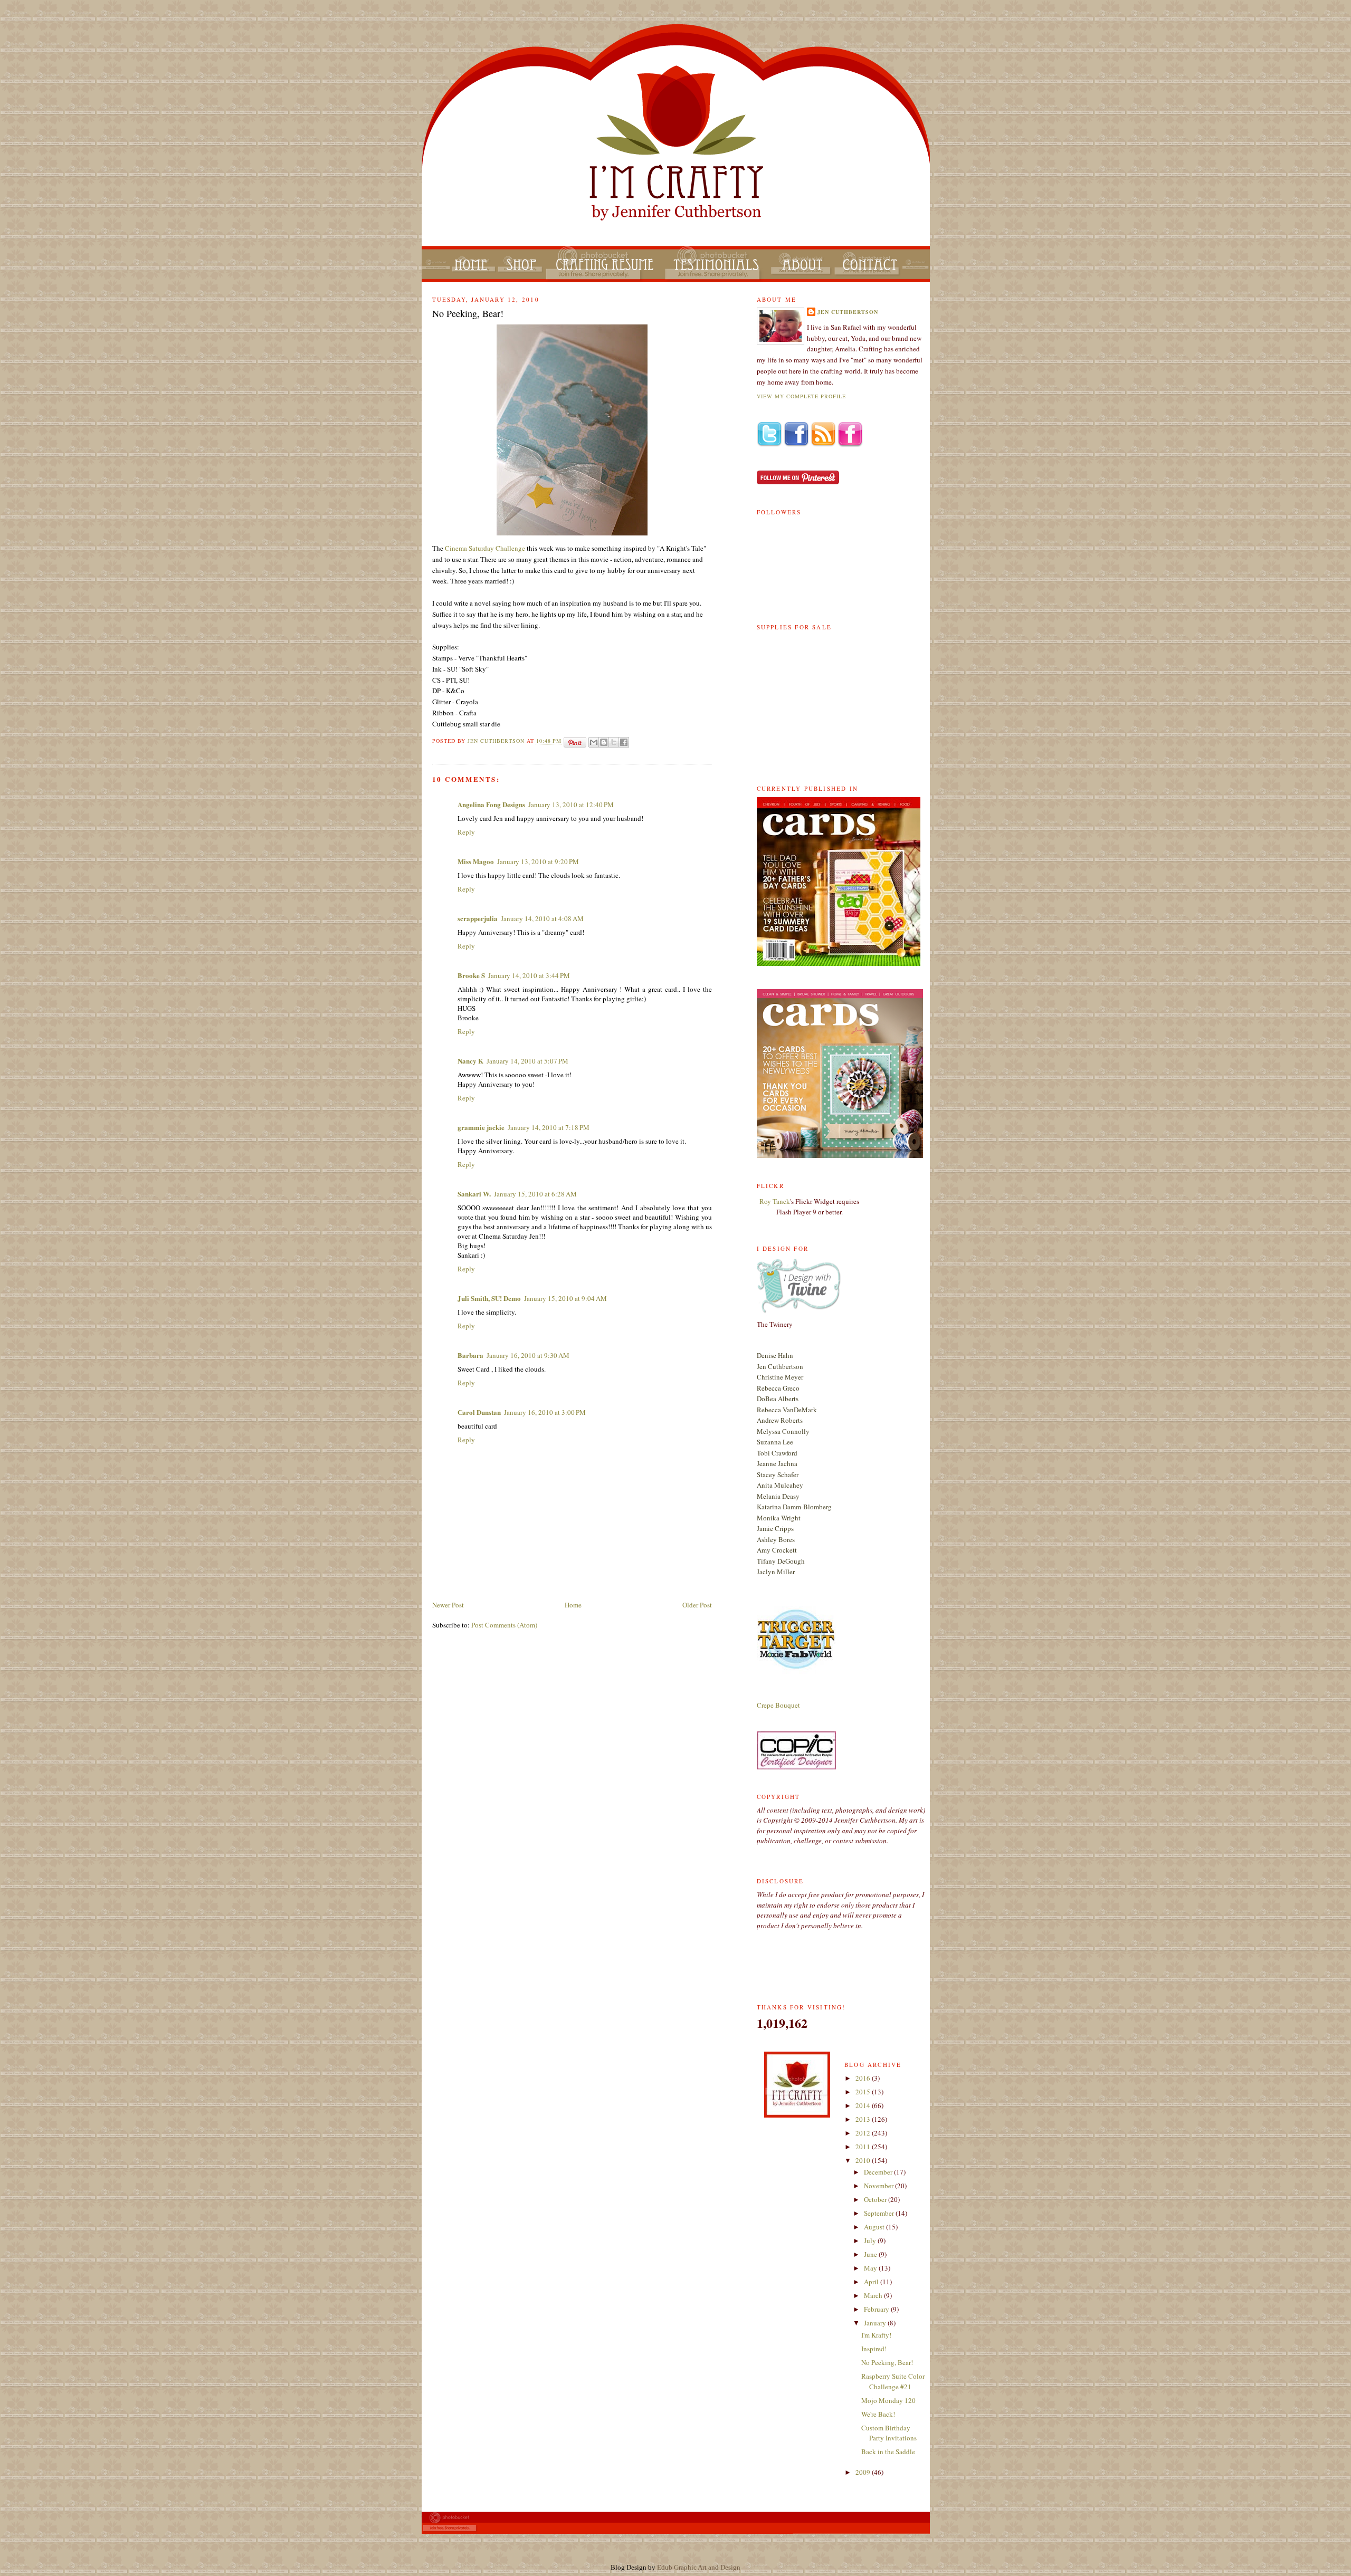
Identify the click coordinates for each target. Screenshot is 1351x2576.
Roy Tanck (775, 1201)
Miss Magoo (476, 861)
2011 (864, 2147)
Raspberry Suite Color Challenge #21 (893, 2381)
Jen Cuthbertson (497, 741)
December (879, 2172)
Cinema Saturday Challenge (485, 548)
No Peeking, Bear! (887, 2362)
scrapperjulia (478, 918)
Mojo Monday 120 (888, 2400)
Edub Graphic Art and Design (699, 2567)
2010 (864, 2160)
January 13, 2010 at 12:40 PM (571, 805)
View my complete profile (801, 396)
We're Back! (878, 2414)
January (876, 2323)
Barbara (470, 1355)
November (879, 2186)
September (880, 2213)
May (871, 2268)
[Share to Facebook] (624, 742)
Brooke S (471, 975)
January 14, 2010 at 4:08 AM (542, 918)
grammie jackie (481, 1127)
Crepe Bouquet (778, 1705)
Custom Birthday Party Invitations (889, 2433)
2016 (864, 2078)
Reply (466, 832)
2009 (864, 2472)
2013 (864, 2119)
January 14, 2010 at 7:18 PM (549, 1127)
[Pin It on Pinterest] (575, 742)
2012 (864, 2133)
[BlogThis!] (604, 742)
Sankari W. (474, 1194)
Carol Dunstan (479, 1412)
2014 (864, 2105)
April (872, 2282)
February (877, 2309)
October (876, 2199)
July (871, 2240)
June (871, 2254)
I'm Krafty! (876, 2335)
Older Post (697, 1605)
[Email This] (594, 742)
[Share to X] (614, 742)
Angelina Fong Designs (491, 804)
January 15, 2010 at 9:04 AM (565, 1298)
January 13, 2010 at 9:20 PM (538, 861)
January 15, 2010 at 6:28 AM (535, 1194)
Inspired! (874, 2349)
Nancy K (470, 1061)
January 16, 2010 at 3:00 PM (545, 1412)
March (874, 2295)
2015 (864, 2092)
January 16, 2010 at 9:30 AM (528, 1355)
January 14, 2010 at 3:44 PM (529, 975)
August (875, 2227)
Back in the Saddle (888, 2451)
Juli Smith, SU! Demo (489, 1298)
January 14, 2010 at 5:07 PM (527, 1061)
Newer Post (448, 1605)
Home (573, 1605)
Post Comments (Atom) (504, 1625)
